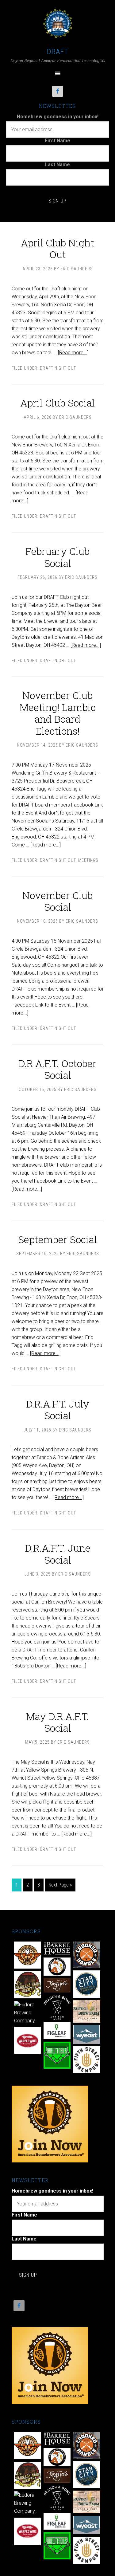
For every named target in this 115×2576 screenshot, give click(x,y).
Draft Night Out (58, 368)
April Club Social (57, 403)
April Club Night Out (57, 248)
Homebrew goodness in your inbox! (58, 117)
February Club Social (57, 557)
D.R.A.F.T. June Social (58, 1554)
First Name (57, 141)
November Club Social (57, 901)
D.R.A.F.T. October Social (57, 1069)
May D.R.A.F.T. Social (57, 1722)
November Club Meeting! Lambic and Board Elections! (58, 713)
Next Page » (60, 1885)
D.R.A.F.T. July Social (58, 1410)
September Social (57, 1239)
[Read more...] (73, 353)
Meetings (88, 860)
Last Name (57, 165)
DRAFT (58, 52)
